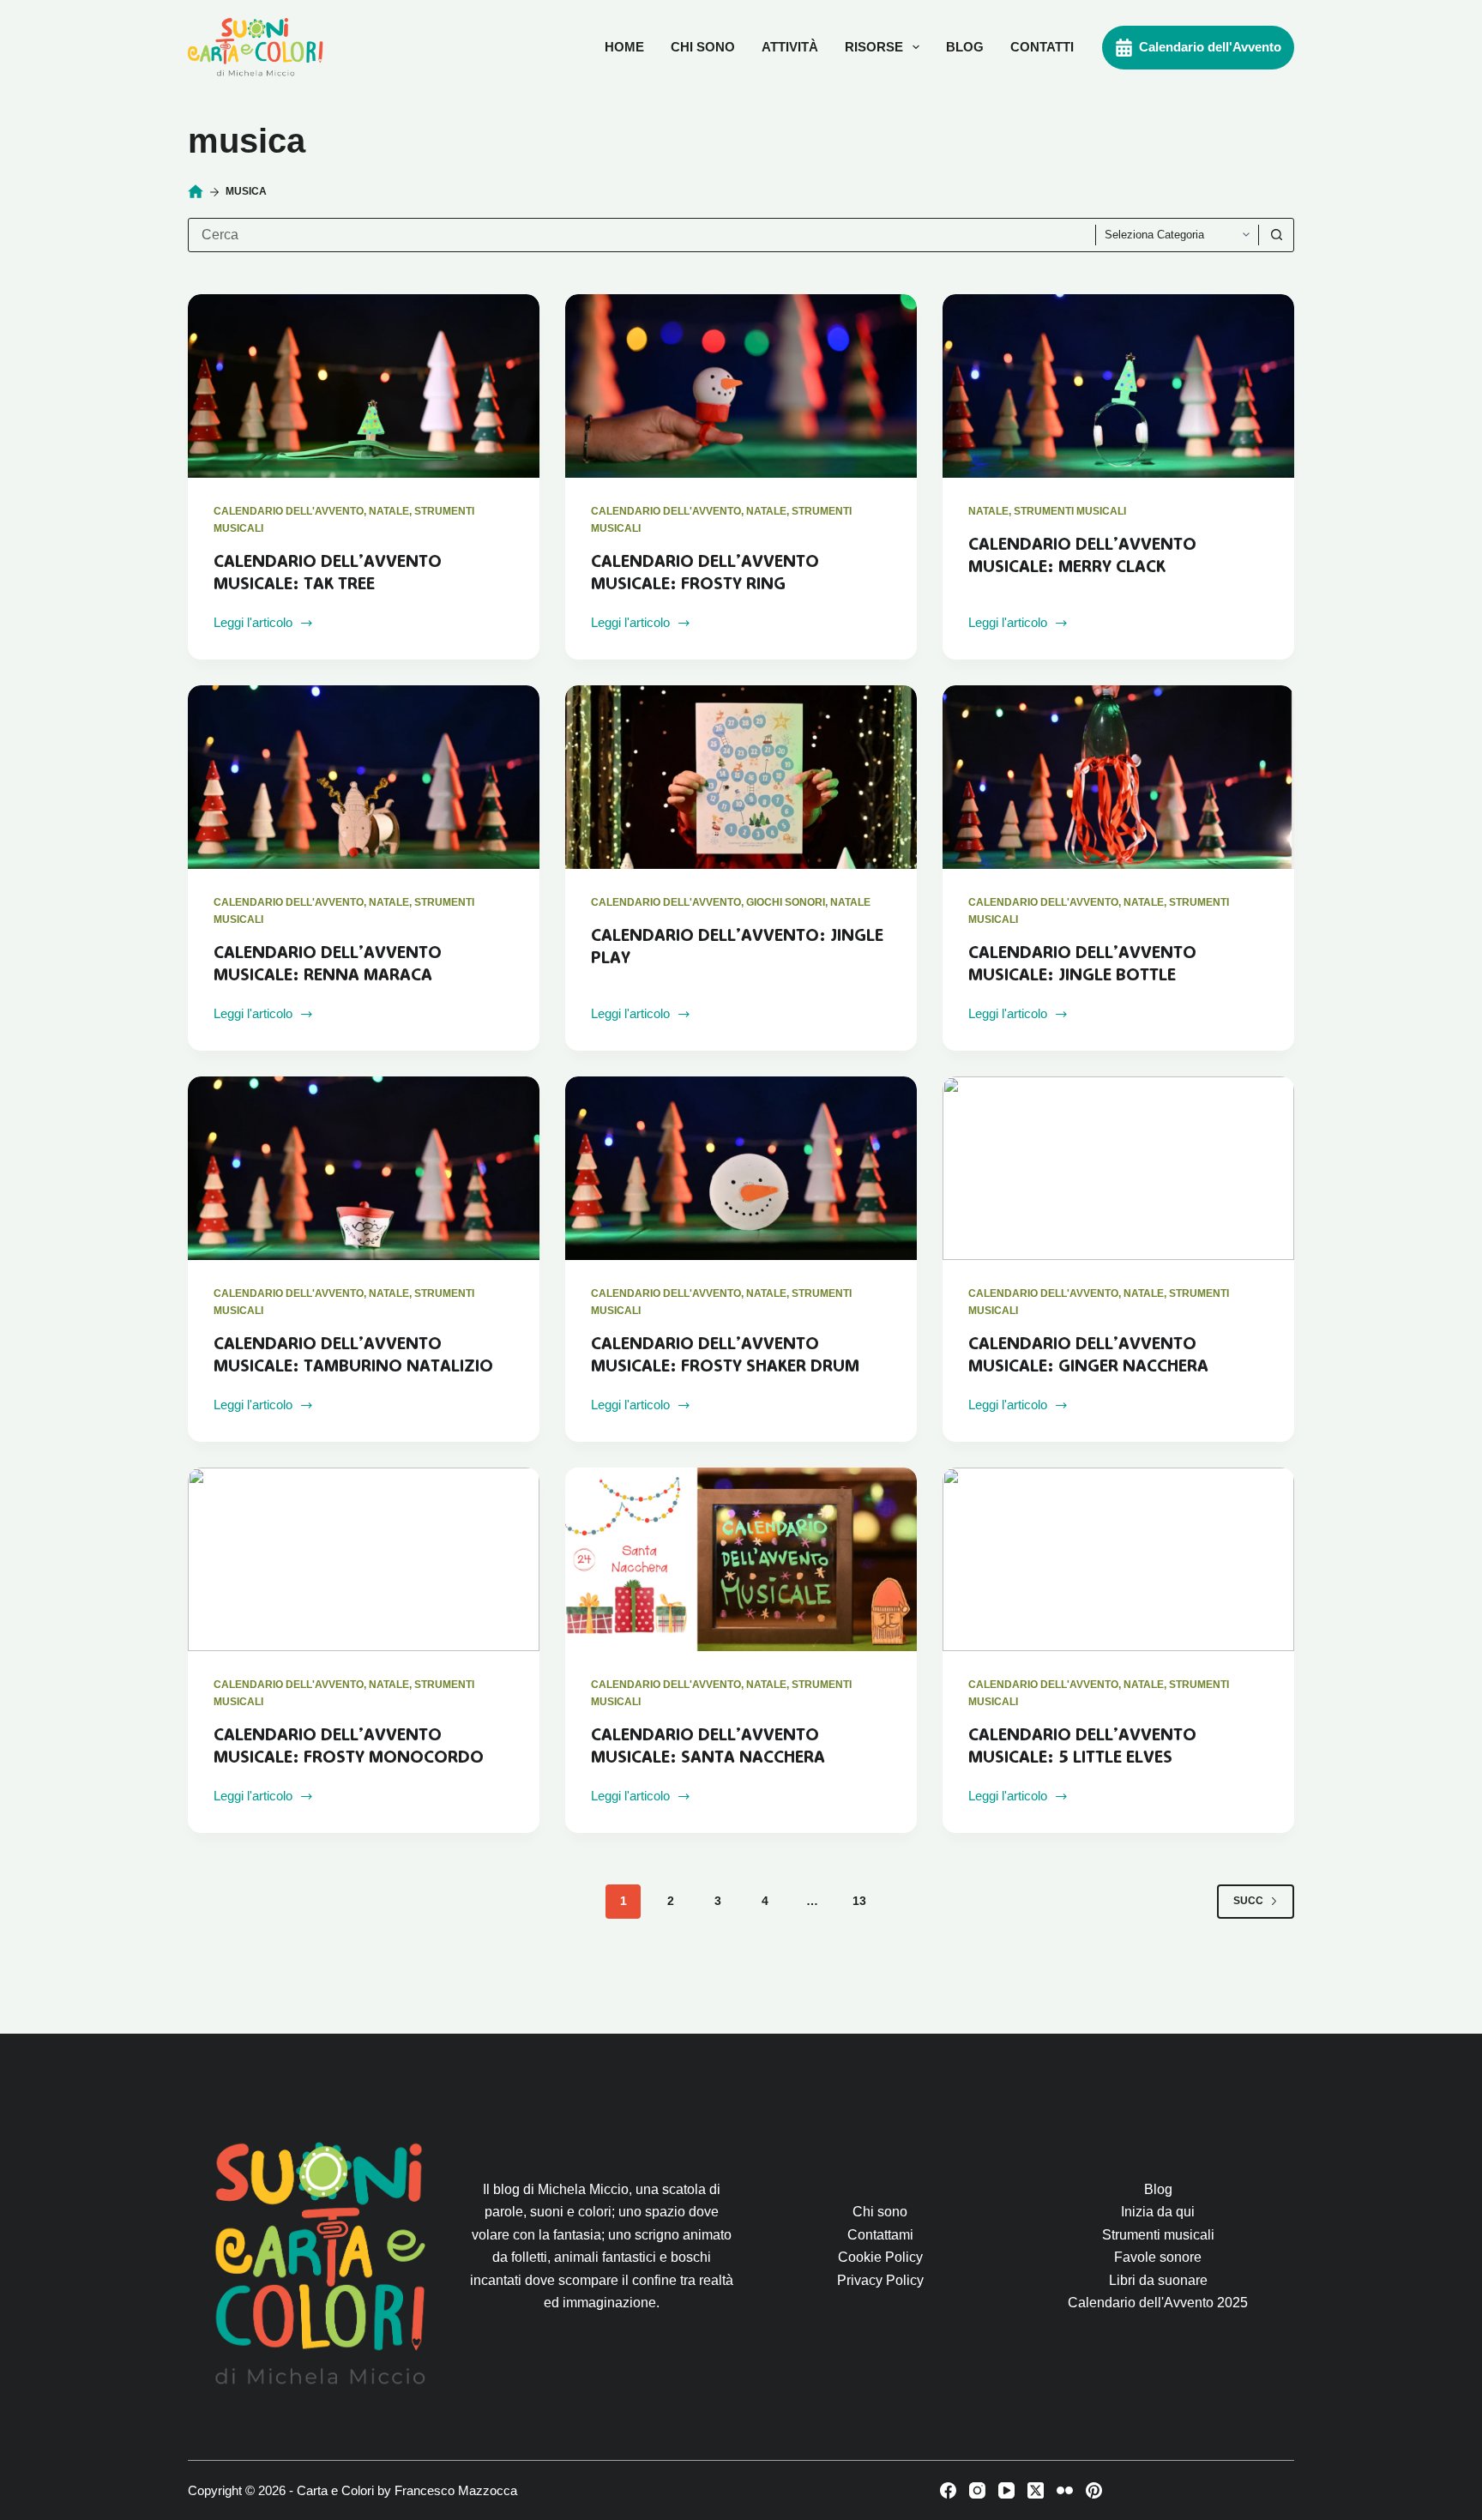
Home (624, 47)
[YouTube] (1006, 2490)
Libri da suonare (1158, 2280)
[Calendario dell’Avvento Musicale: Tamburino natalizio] (364, 1169)
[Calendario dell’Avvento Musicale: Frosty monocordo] (364, 1560)
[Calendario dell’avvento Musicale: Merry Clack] (1118, 386)
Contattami (880, 2235)
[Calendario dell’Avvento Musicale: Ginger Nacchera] (1118, 1169)
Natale (389, 511)
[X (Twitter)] (1036, 2490)
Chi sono (703, 47)
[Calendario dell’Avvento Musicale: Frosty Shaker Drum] (741, 1169)
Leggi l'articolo (253, 624)
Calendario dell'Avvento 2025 (1158, 2303)
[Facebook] (948, 2490)
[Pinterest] (1094, 2490)
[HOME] (196, 192)
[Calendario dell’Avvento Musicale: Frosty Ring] (741, 386)
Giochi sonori (786, 902)
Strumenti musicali (1070, 511)
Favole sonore (1158, 2257)
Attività (790, 47)
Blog (965, 47)
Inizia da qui (1158, 2212)
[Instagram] (977, 2490)
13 (859, 1901)
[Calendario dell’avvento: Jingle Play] (741, 778)
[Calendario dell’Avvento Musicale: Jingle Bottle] (1118, 778)
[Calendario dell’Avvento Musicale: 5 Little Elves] (1118, 1560)
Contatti (1042, 47)
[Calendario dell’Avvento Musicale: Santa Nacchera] (741, 1560)
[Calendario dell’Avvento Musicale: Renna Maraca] (364, 778)
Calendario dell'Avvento (1210, 47)
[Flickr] (1065, 2490)
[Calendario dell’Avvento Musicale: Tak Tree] (364, 386)
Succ (1248, 1901)
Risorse (874, 47)
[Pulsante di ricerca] (1276, 235)
